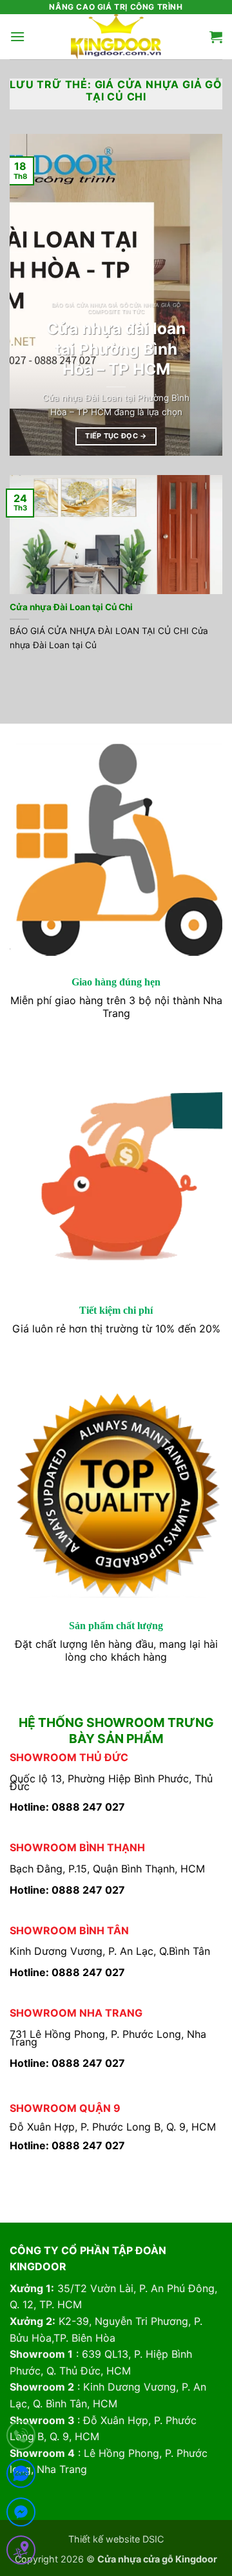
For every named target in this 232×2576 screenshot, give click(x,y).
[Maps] (21, 2553)
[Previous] (30, 295)
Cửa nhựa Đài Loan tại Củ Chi (71, 607)
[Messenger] (21, 2515)
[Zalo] (21, 2476)
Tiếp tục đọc (116, 436)
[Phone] (21, 2438)
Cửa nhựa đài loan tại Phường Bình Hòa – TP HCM (116, 349)
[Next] (202, 295)
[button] (17, 36)
